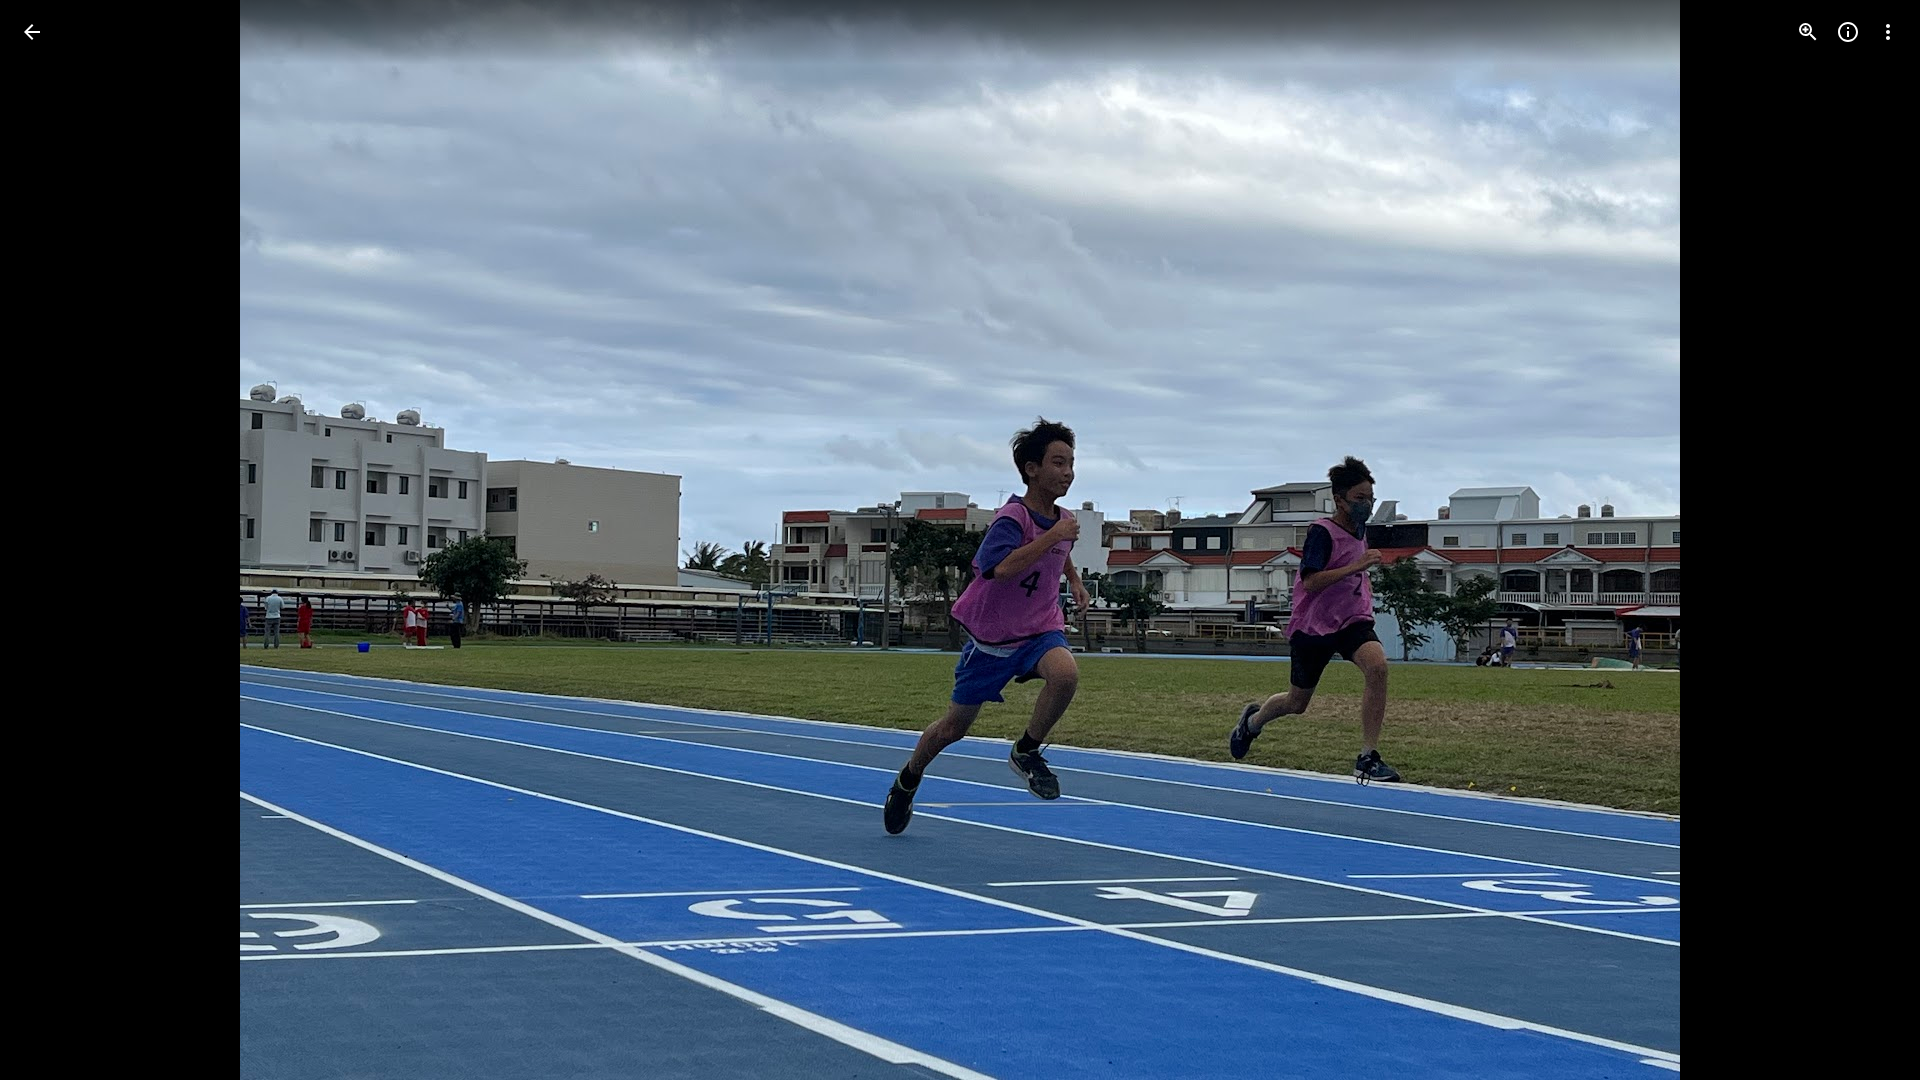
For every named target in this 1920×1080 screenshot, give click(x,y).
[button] (56, 540)
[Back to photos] (32, 32)
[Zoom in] (1808, 32)
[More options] (1888, 32)
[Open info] (1848, 32)
